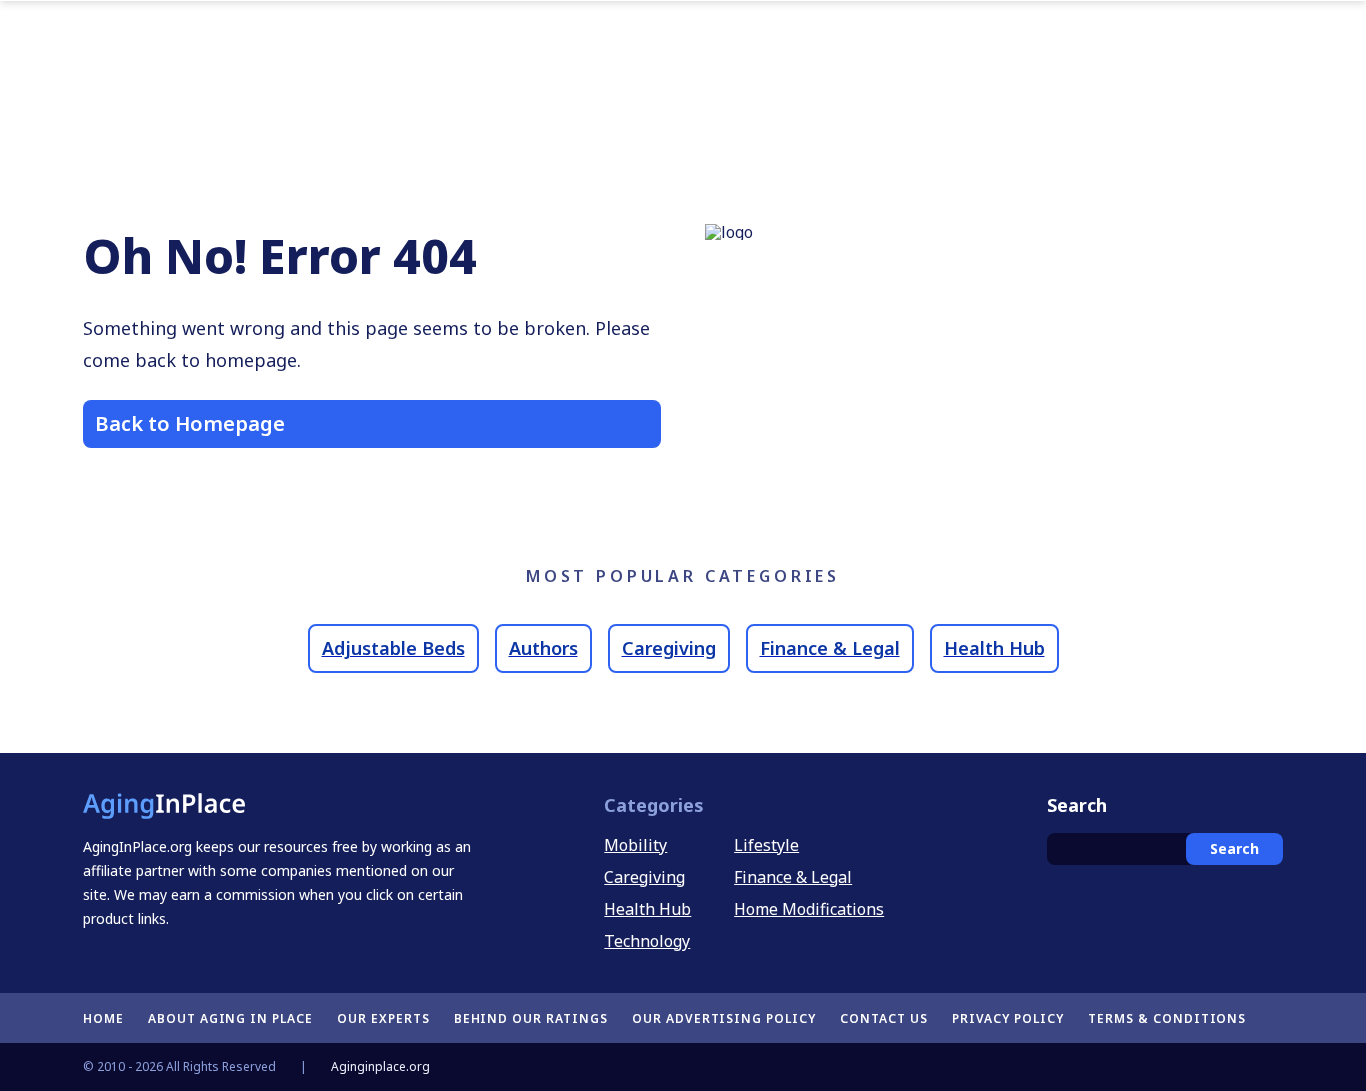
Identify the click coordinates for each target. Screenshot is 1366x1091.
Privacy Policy (1008, 1018)
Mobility (635, 845)
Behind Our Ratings (531, 1018)
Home (103, 1018)
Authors (543, 648)
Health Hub (994, 648)
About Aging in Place (230, 1018)
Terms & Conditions (1167, 1018)
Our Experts (383, 1018)
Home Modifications (809, 909)
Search (1234, 848)
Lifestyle (766, 845)
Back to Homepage (190, 423)
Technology (647, 941)
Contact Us (884, 1018)
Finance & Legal (830, 648)
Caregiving (669, 648)
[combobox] (1165, 849)
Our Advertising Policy (724, 1018)
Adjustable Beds (393, 648)
